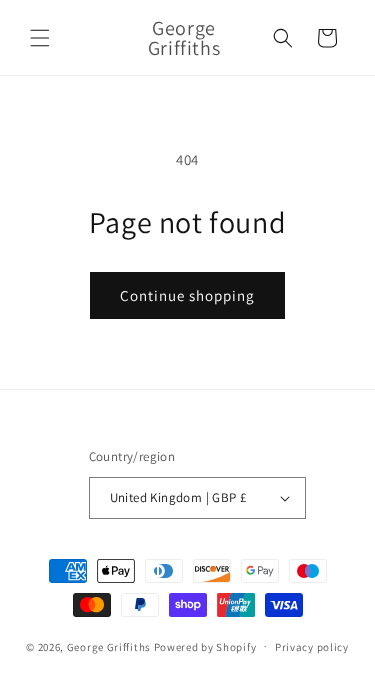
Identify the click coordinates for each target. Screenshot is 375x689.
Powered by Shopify (205, 646)
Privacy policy (312, 647)
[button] (40, 38)
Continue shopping (187, 295)
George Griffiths (109, 646)
